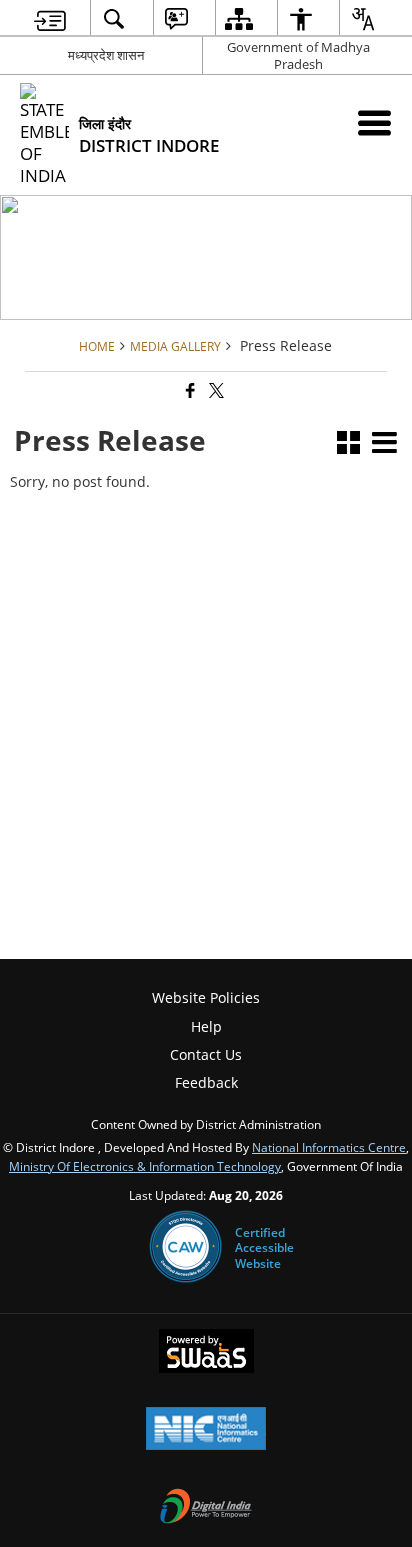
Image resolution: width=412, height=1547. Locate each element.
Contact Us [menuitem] (206, 1054)
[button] (348, 444)
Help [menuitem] (206, 1026)
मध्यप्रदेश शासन (106, 55)
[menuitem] (50, 18)
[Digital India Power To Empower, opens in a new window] (206, 1508)
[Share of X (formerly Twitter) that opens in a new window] (215, 391)
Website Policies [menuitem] (206, 997)
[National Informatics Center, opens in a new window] (206, 1430)
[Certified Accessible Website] (185, 1248)
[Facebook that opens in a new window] (189, 391)
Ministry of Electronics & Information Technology (145, 1166)
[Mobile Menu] (374, 122)
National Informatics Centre (329, 1147)
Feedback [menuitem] (206, 1082)
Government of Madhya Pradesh (298, 55)
